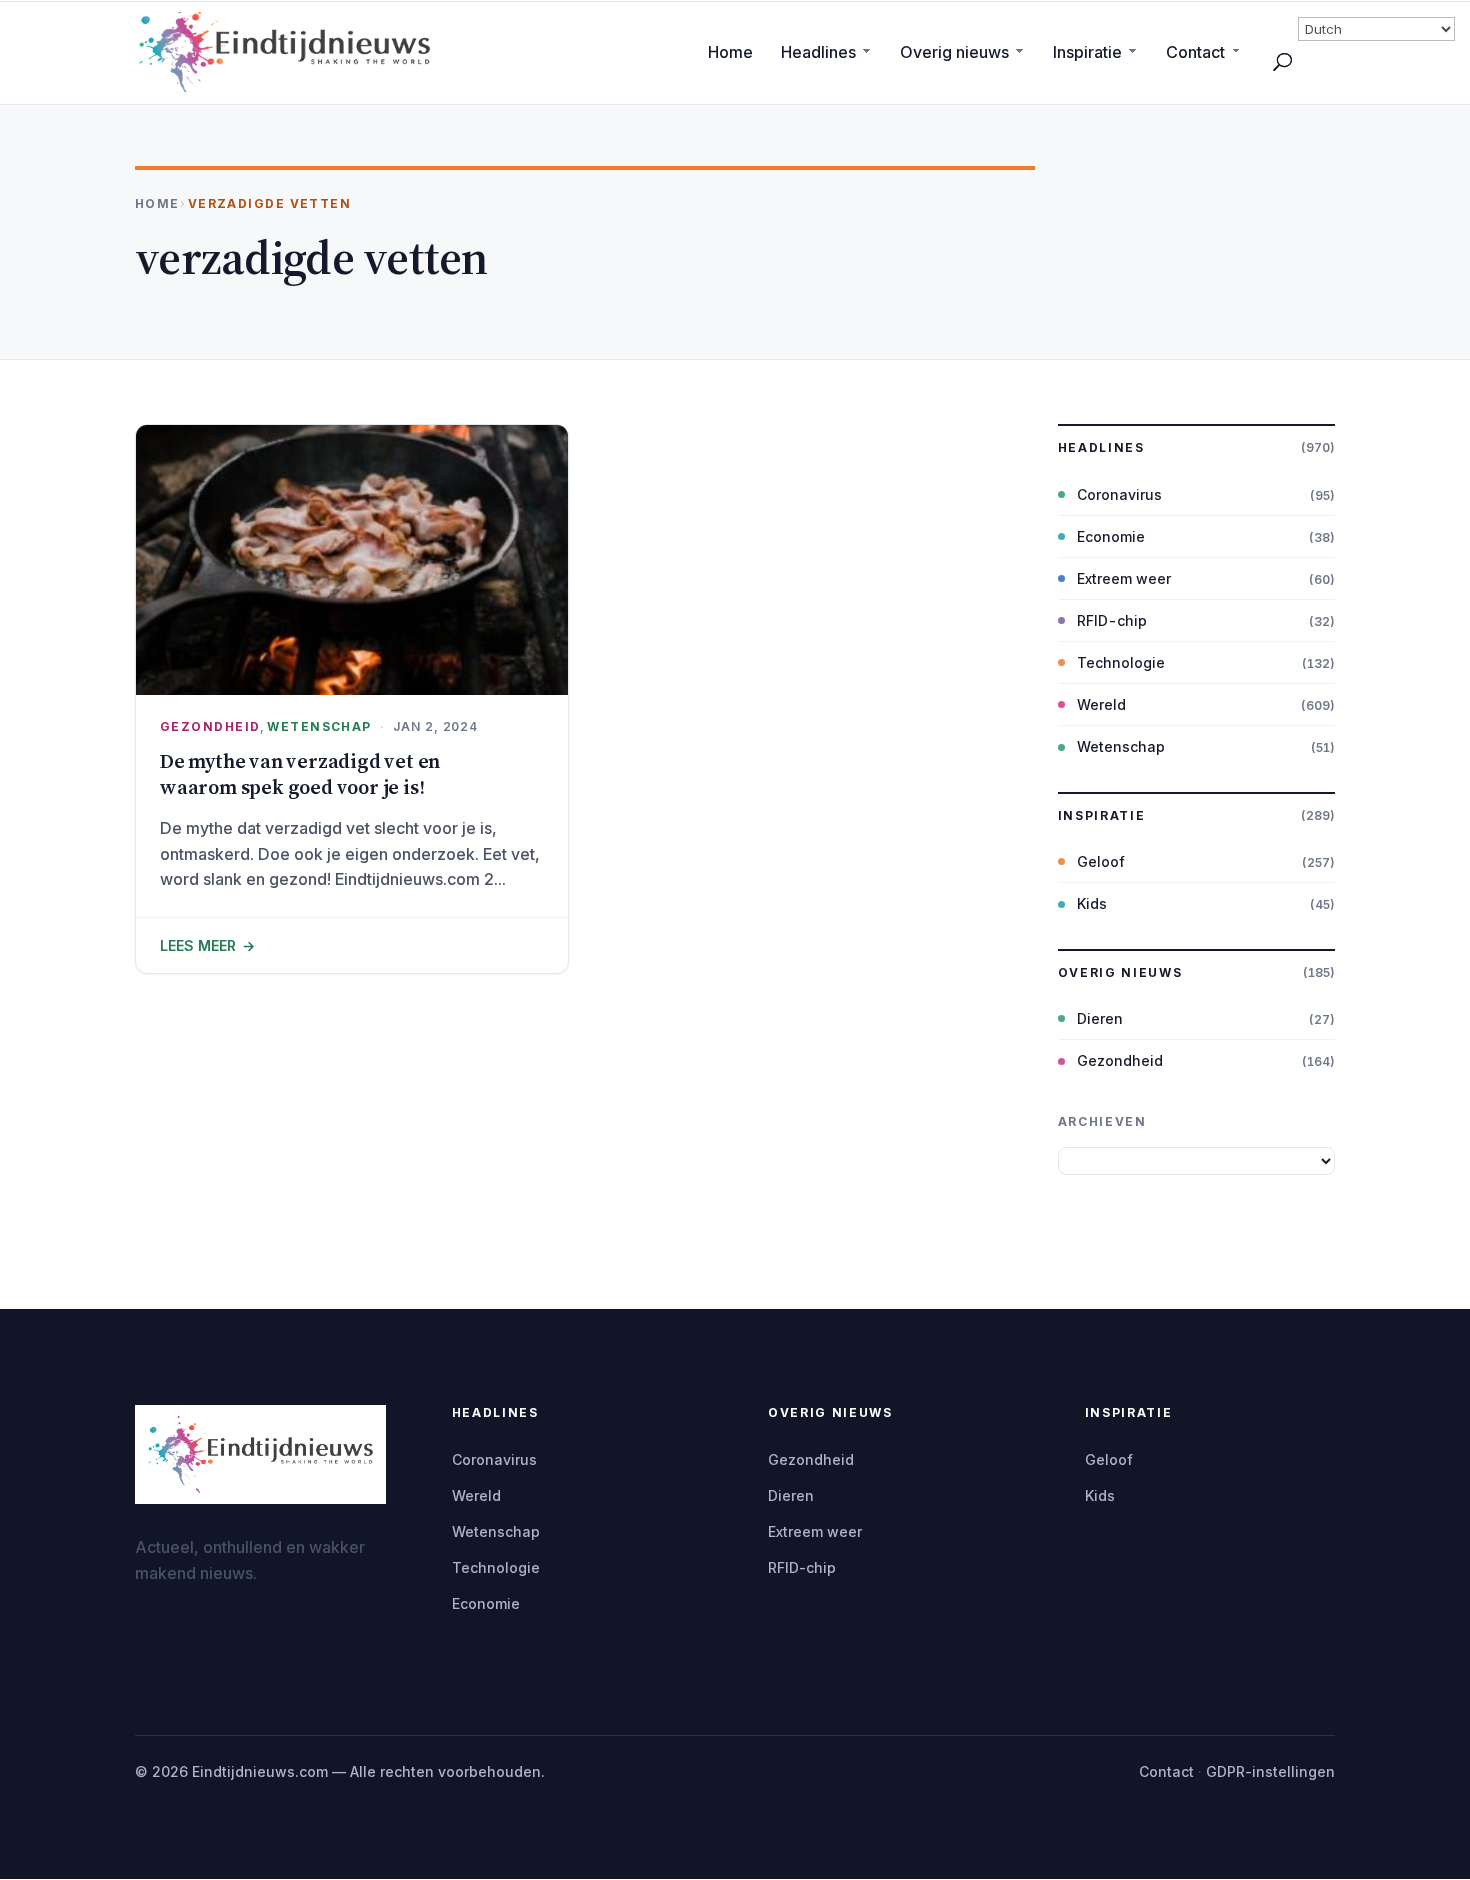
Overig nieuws (954, 52)
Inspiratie (1087, 52)
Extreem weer (1124, 578)
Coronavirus (1119, 494)
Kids (1092, 903)
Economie (1111, 536)
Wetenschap (319, 726)
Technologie (1121, 662)
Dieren (1100, 1018)
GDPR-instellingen (1270, 1771)
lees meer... (352, 945)
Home (730, 52)
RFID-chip (1112, 620)
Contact (1195, 52)
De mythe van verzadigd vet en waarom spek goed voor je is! (300, 774)
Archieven (1102, 1121)
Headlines (818, 52)
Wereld (1101, 704)
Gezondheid (210, 726)
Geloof (1101, 861)
